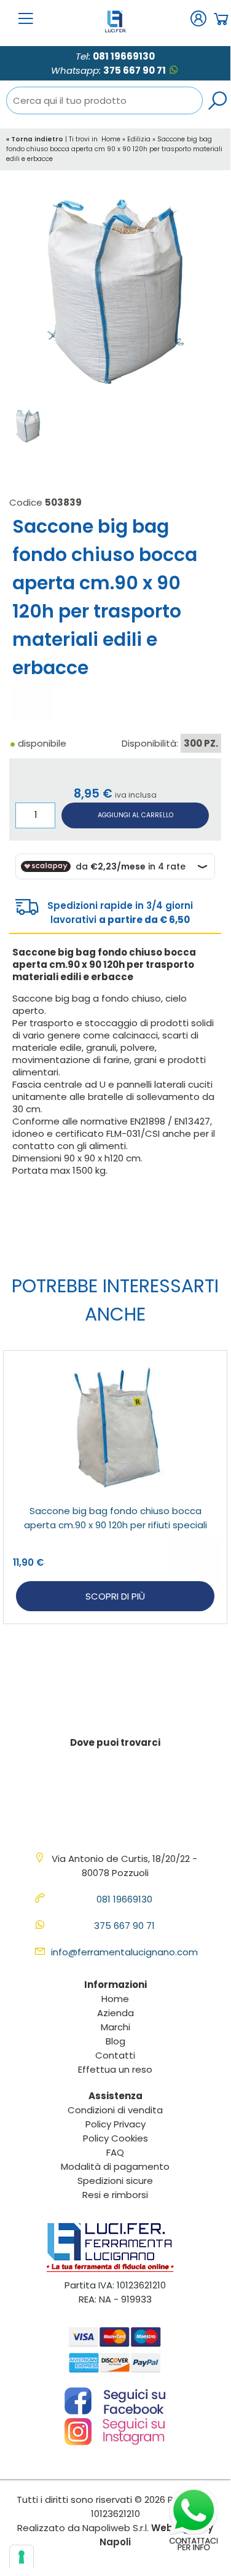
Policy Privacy (116, 2124)
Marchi (116, 2027)
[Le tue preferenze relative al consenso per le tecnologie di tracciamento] (22, 2557)
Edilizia (139, 139)
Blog (116, 2041)
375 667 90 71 (135, 70)
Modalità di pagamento (115, 2166)
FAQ (115, 2152)
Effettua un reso (115, 2069)
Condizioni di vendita (115, 2110)
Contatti (115, 2055)
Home (111, 139)
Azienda (116, 2013)
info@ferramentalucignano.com (124, 1952)
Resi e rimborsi (115, 2195)
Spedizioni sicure (115, 2181)
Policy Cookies (116, 2138)
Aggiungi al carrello (135, 815)
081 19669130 (124, 56)
